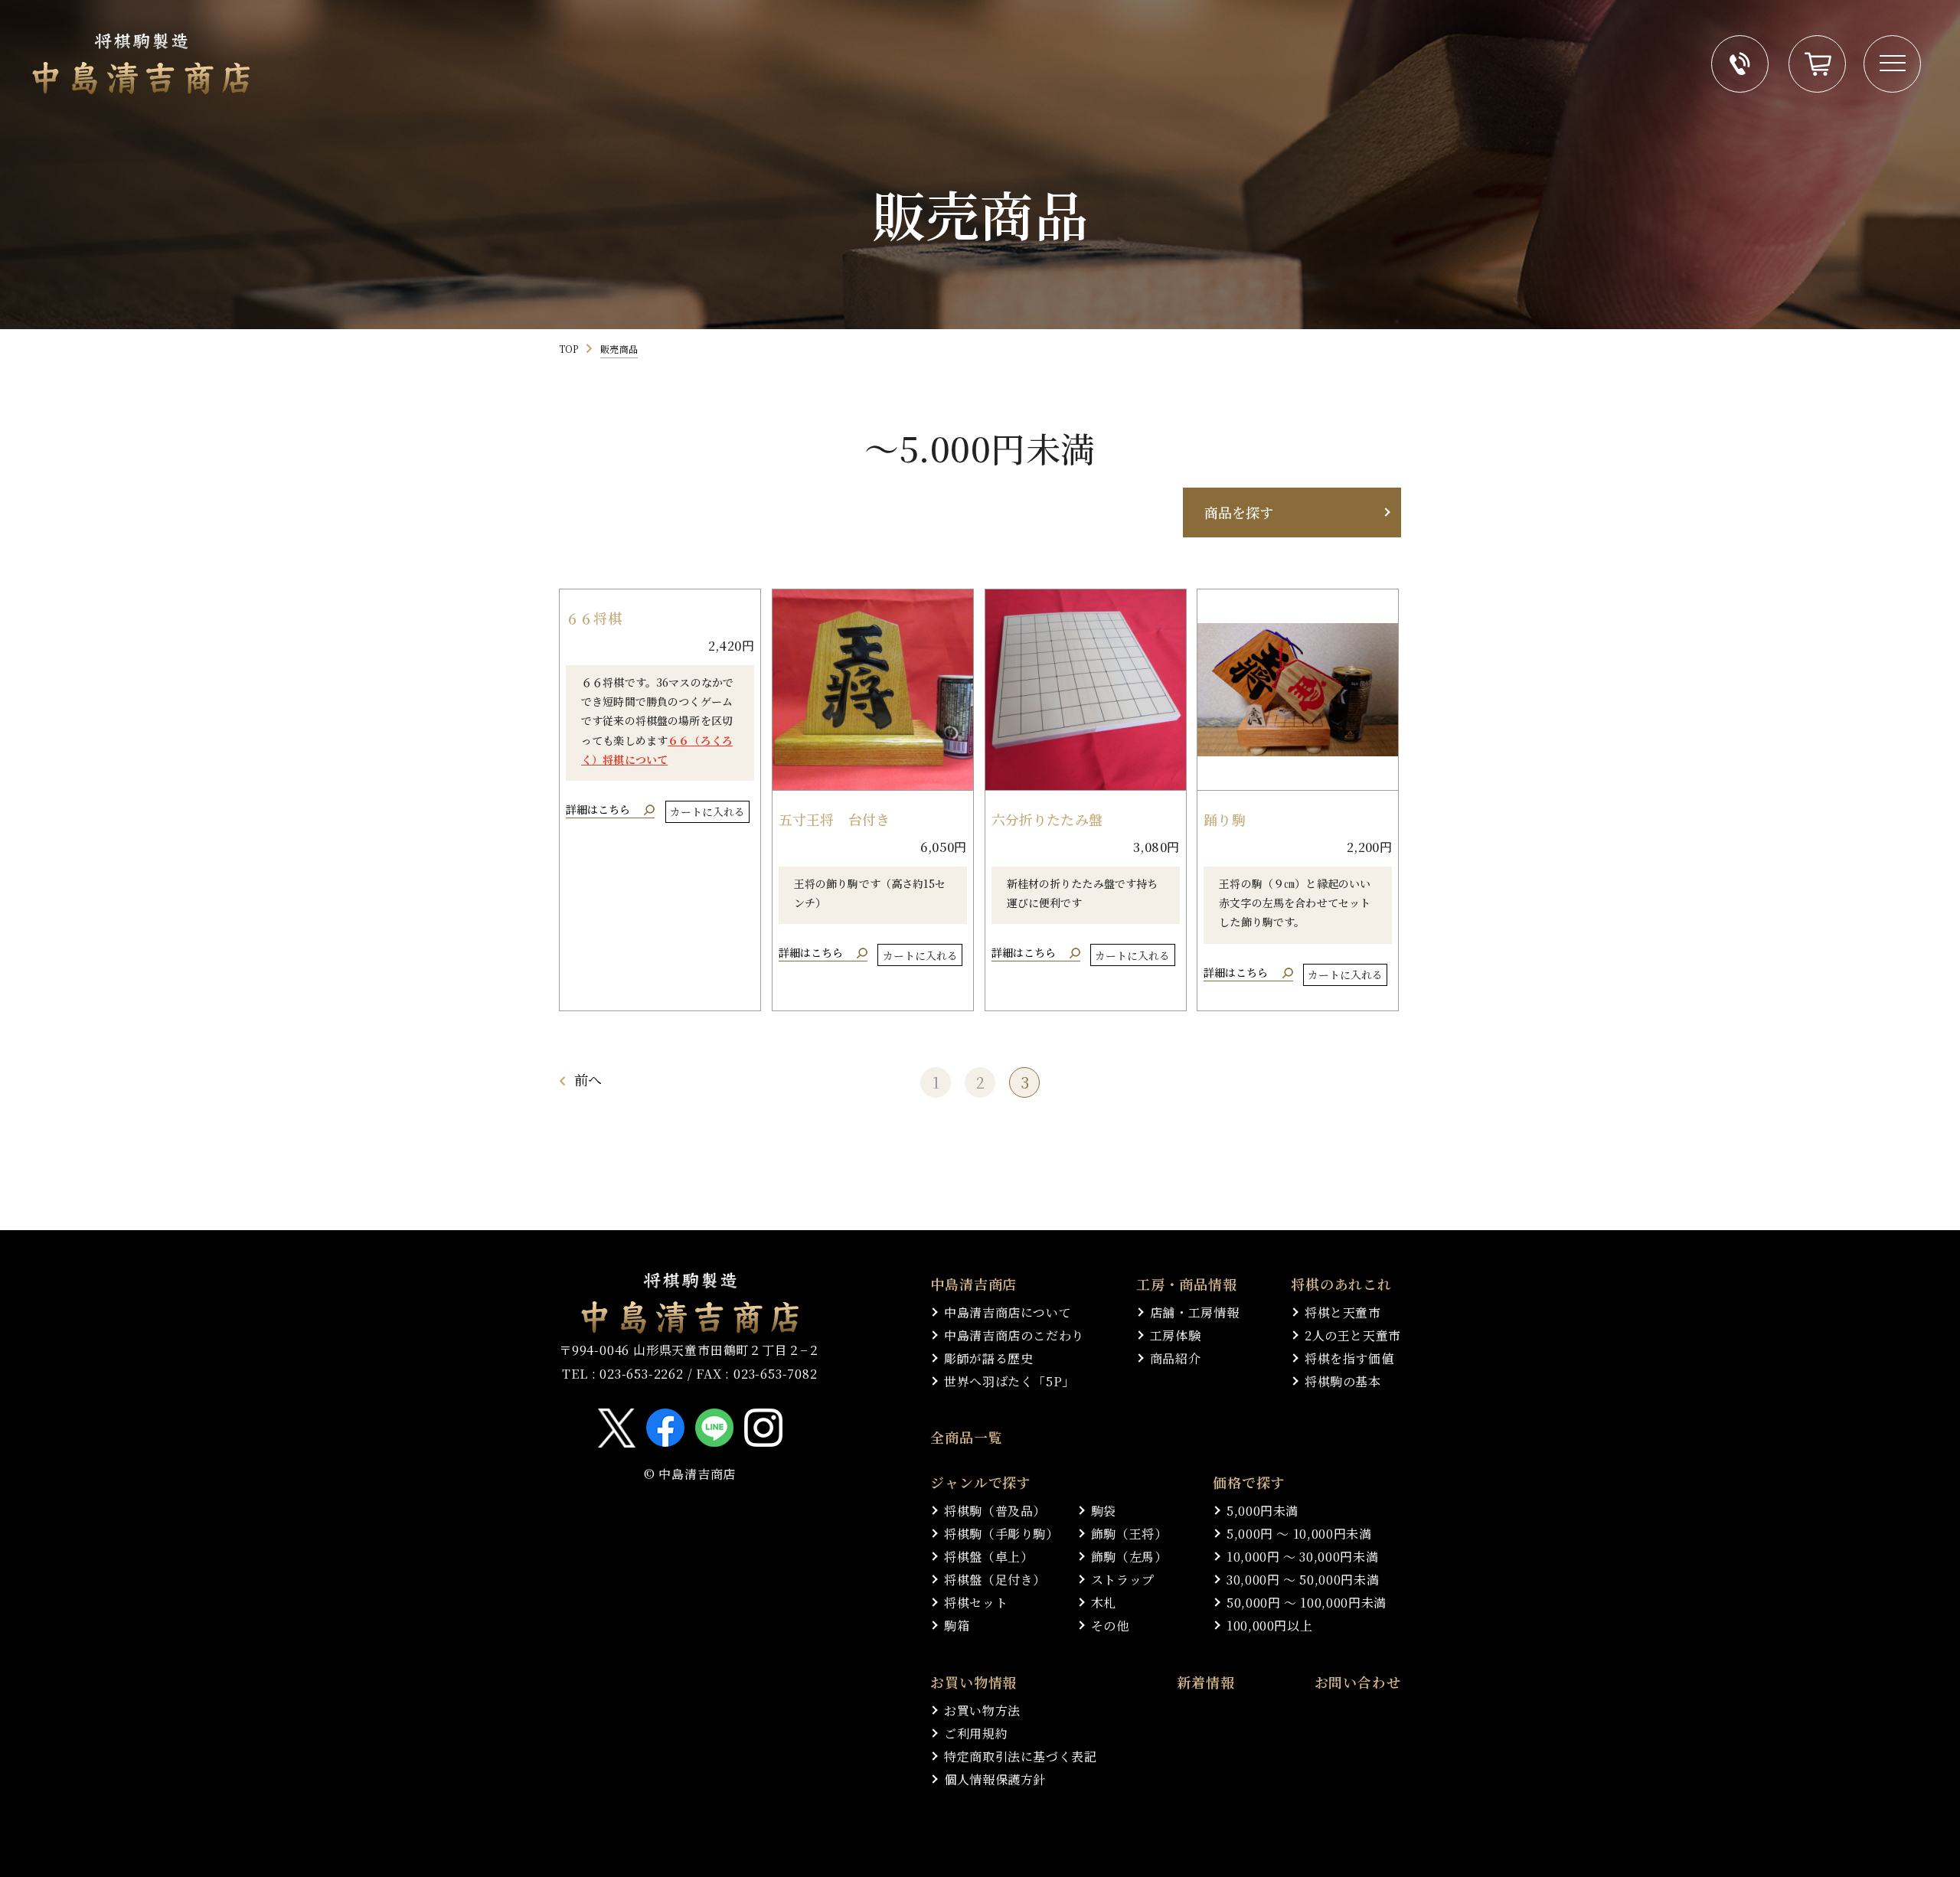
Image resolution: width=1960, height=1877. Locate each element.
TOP (568, 349)
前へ (588, 1079)
